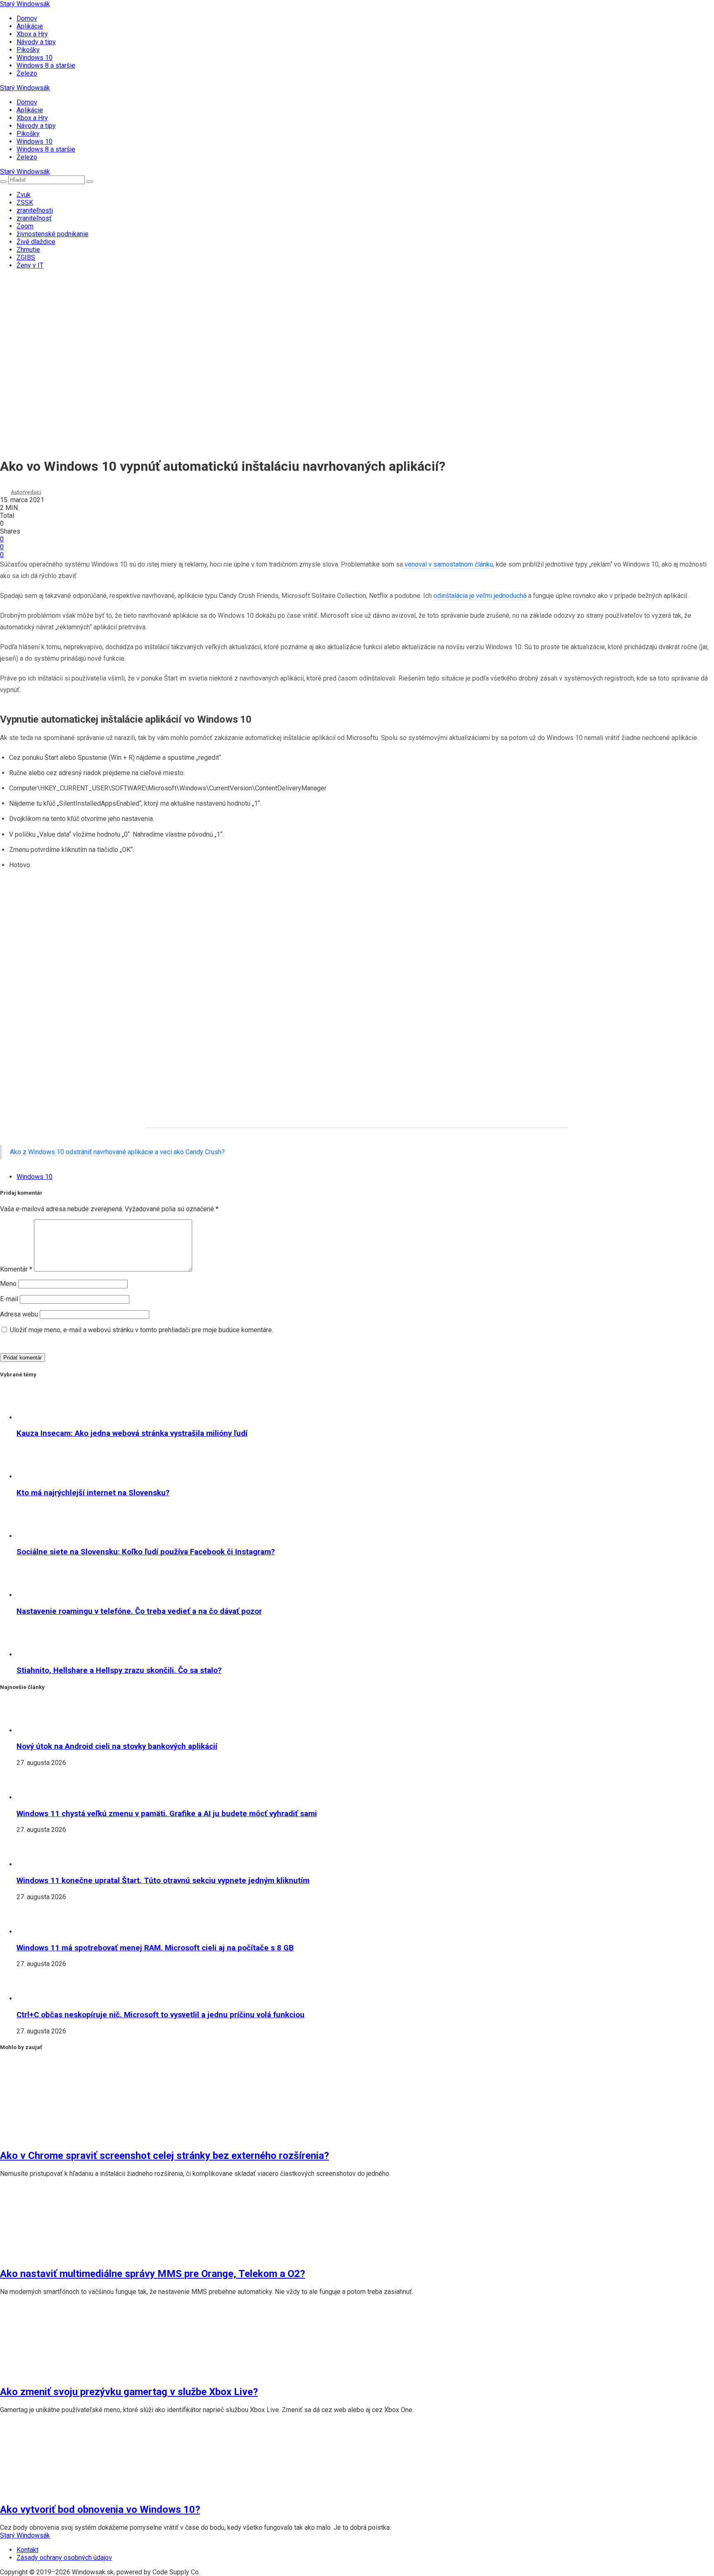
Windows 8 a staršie (46, 65)
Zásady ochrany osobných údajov (64, 2558)
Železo (27, 73)
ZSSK (25, 203)
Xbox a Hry (32, 34)
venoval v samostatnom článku (448, 564)
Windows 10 (35, 58)
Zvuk (24, 195)
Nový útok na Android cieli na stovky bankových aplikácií (117, 1746)
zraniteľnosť (34, 218)
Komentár (16, 1269)
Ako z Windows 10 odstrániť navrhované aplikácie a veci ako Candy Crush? (117, 1152)
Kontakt (27, 2550)
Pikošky (28, 50)
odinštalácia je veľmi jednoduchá (480, 596)
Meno (8, 1284)
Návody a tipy (36, 42)
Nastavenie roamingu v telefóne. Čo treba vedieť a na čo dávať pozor (139, 1611)
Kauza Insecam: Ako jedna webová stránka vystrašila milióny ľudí (132, 1433)
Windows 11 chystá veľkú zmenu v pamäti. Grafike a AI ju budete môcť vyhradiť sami (167, 1814)
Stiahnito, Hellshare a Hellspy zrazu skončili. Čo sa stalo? (119, 1670)
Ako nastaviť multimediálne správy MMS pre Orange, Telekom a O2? (152, 2274)
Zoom (25, 226)
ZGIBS (26, 257)
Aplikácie (30, 26)
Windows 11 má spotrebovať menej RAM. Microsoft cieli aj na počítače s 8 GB (155, 1948)
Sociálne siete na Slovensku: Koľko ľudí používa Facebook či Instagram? (146, 1552)
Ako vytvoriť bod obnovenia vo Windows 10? (100, 2510)
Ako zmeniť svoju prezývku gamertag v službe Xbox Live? (129, 2392)
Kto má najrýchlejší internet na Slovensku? (93, 1493)
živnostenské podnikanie (52, 234)
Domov (27, 18)
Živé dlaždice (36, 242)
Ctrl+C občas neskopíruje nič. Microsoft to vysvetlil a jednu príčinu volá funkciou (161, 2015)
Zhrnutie (28, 250)
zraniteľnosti (35, 210)
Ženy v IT (30, 265)
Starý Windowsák (25, 4)
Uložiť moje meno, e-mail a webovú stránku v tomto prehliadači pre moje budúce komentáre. (142, 1330)
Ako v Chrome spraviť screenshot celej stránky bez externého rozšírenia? (164, 2156)
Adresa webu (19, 1314)
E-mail (9, 1299)
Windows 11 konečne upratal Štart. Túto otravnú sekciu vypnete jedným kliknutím (163, 1881)
